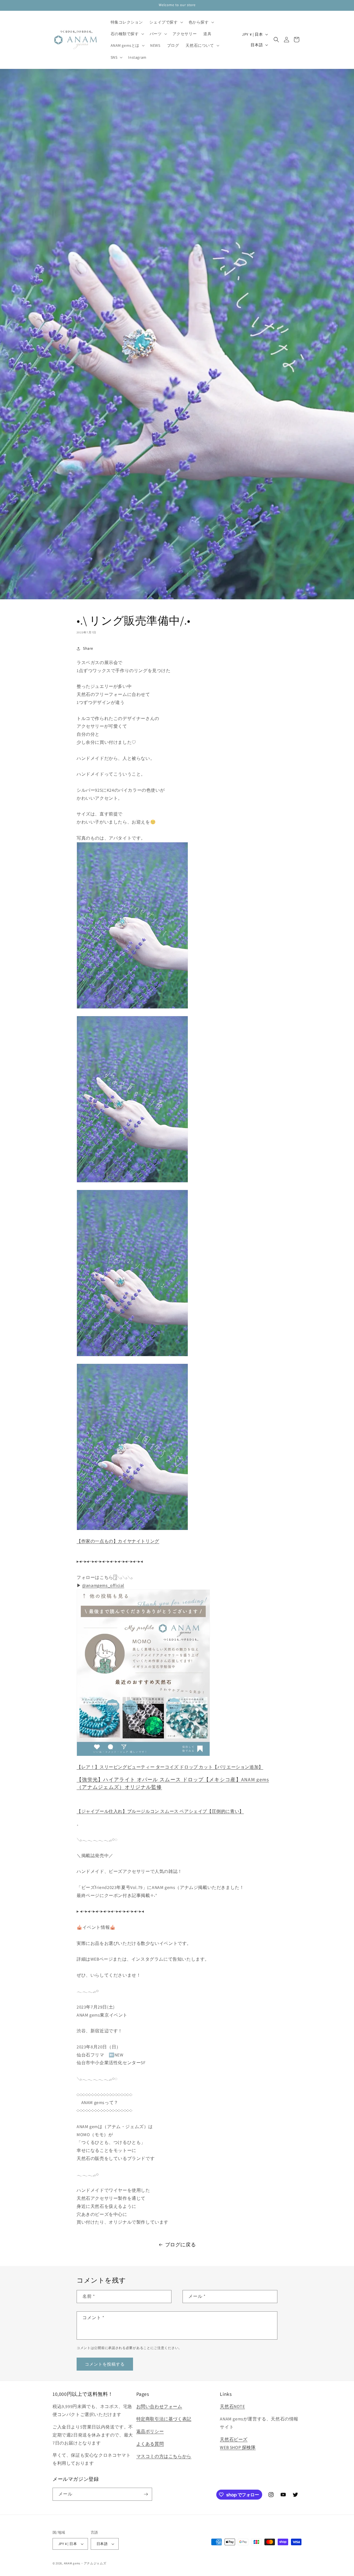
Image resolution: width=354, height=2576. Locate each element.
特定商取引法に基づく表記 (164, 2419)
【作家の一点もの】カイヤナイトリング (118, 1541)
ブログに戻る (181, 2245)
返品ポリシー (150, 2431)
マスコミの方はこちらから (164, 2456)
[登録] (146, 2494)
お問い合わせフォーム (159, 2406)
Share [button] (88, 648)
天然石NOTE (232, 2406)
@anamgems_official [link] (103, 1585)
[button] (166, 22)
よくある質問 (150, 2444)
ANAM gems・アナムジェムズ (85, 2563)
